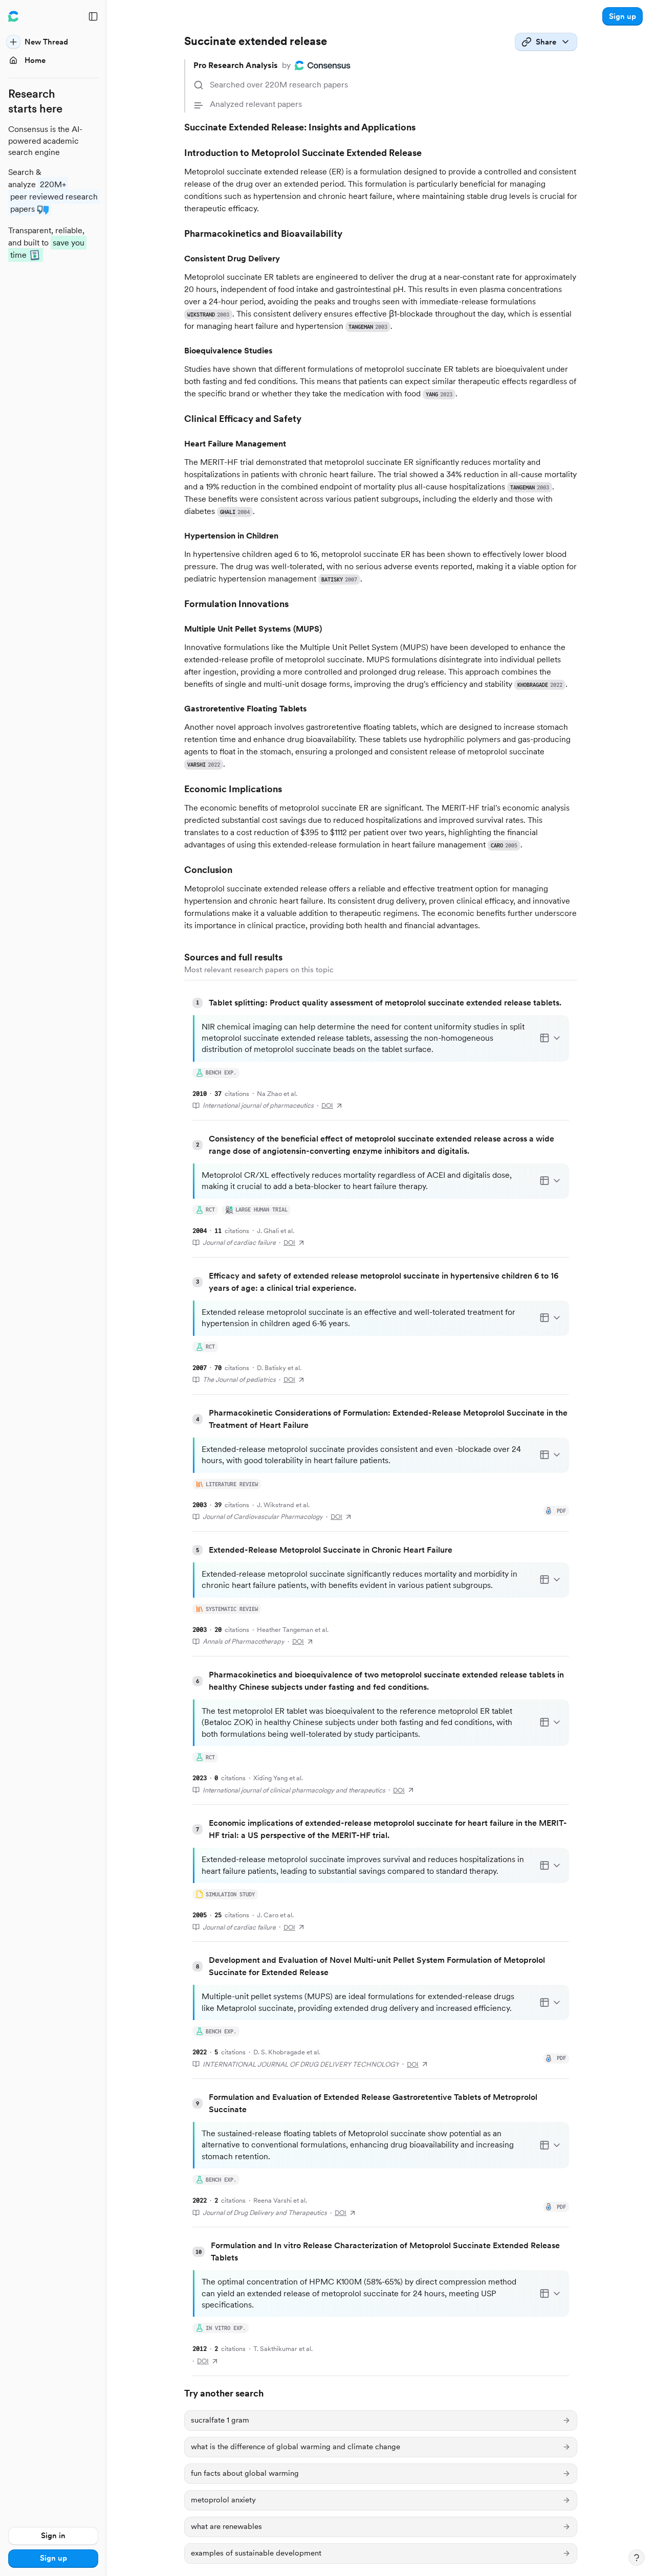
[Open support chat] (637, 2558)
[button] (623, 16)
